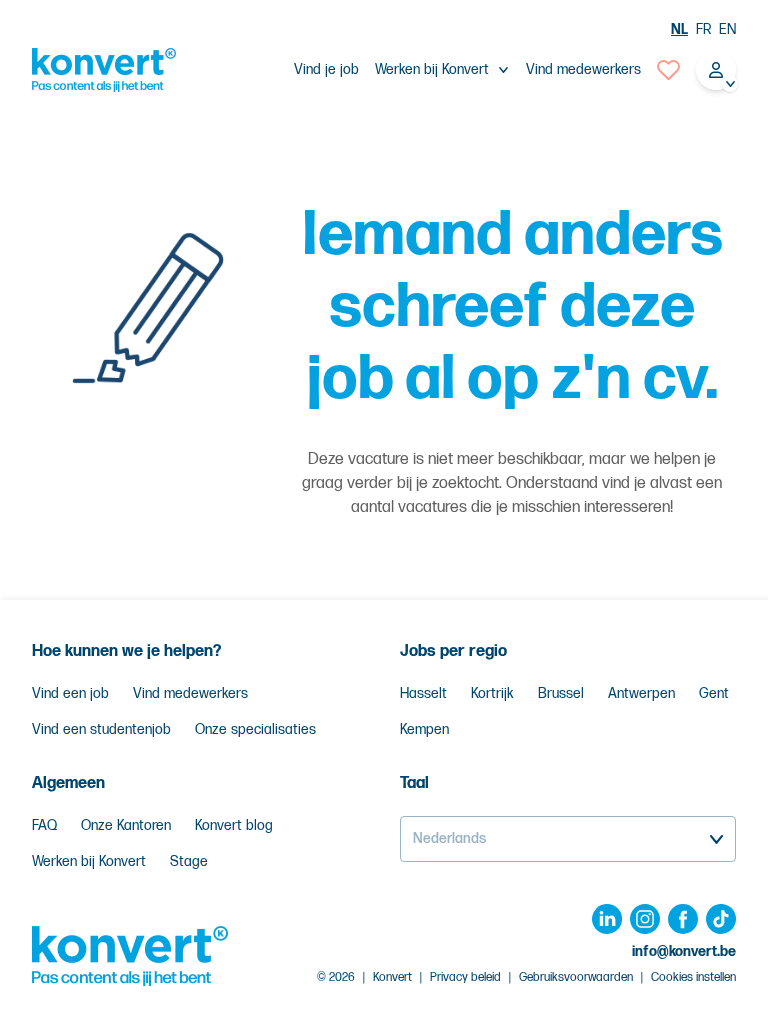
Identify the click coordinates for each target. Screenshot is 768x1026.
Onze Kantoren (126, 825)
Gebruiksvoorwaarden (576, 977)
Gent (714, 693)
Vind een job (70, 693)
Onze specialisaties (255, 729)
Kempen (424, 729)
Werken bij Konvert (89, 861)
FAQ (44, 825)
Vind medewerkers (583, 69)
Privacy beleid (465, 977)
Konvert (392, 977)
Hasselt (423, 693)
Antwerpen (641, 693)
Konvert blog (234, 825)
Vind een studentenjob (101, 729)
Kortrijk (492, 693)
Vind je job (326, 69)
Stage (189, 861)
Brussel (561, 693)
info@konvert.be (684, 951)
